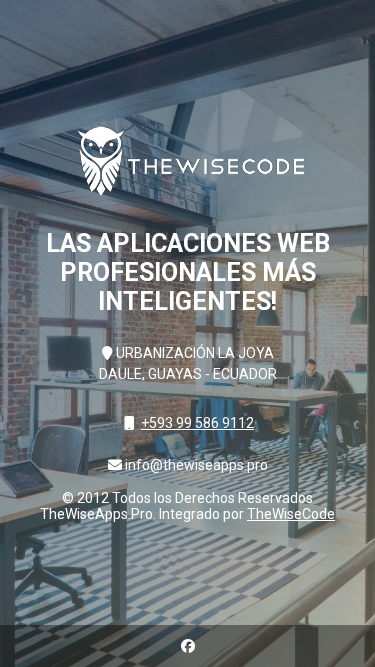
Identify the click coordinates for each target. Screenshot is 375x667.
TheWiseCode (291, 514)
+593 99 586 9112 (197, 423)
